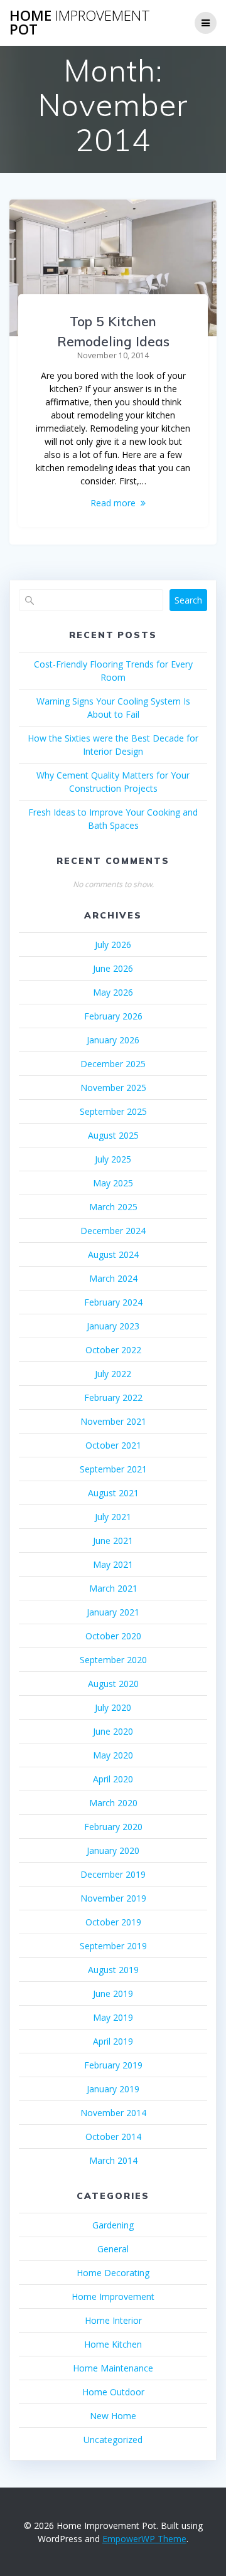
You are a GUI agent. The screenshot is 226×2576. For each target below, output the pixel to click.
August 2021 (113, 1493)
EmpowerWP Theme (144, 2539)
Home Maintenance (113, 2368)
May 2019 (113, 2017)
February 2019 (113, 2065)
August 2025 (113, 1135)
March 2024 (113, 1278)
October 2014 (113, 2137)
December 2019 (113, 1874)
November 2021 (113, 1421)
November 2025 (113, 1088)
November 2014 (113, 2113)
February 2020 (113, 1827)
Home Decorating (113, 2273)
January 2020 (113, 1850)
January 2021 (113, 1612)
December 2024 (113, 1231)
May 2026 (113, 992)
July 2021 (113, 1517)
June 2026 (113, 968)
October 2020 (113, 1636)
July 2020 (113, 1707)
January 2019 (113, 2089)
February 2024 (113, 1302)
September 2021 (113, 1469)
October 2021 (113, 1445)
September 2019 (113, 1946)
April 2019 (113, 2041)
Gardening (113, 2225)
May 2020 (113, 1755)
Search (188, 600)
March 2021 (113, 1588)
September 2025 (113, 1111)
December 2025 (113, 1064)
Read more (113, 503)
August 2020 (113, 1684)
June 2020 (113, 1731)
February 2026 (113, 1016)
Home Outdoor (113, 2392)
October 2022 (113, 1350)
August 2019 (113, 1970)
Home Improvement (113, 2297)
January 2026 (113, 1040)
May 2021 (113, 1564)
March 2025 (113, 1207)
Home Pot (80, 23)
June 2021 (113, 1541)
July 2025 (113, 1159)
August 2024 (113, 1254)
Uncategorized (113, 2440)
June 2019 (113, 1993)
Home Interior (113, 2320)
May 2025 (113, 1183)
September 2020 (113, 1660)
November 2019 (113, 1898)
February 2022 (113, 1397)
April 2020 (113, 1779)
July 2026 (113, 945)
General (113, 2249)
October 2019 (113, 1922)
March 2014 (113, 2160)
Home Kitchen (113, 2344)
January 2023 (113, 1326)
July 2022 (113, 1374)
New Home (113, 2416)
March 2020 (113, 1803)
